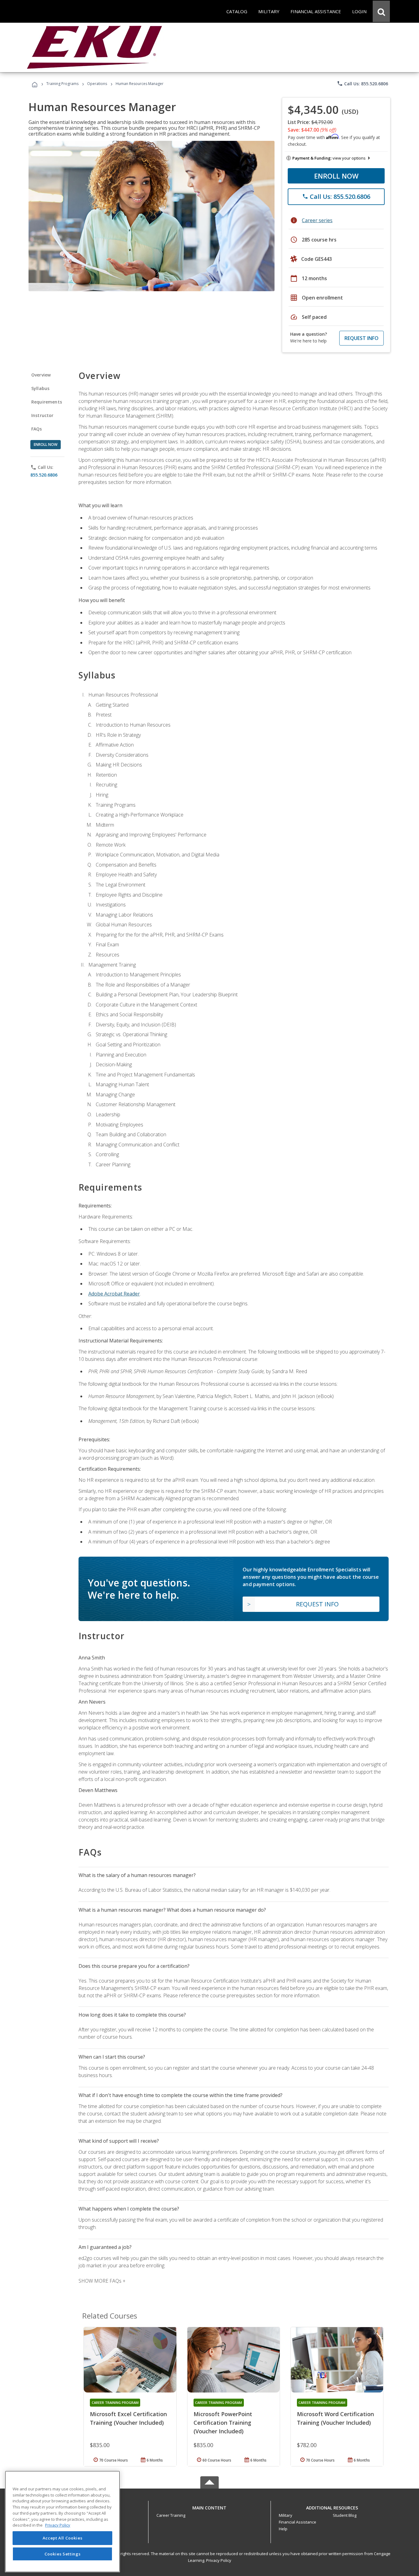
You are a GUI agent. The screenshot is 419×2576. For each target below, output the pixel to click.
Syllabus (40, 388)
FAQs (37, 429)
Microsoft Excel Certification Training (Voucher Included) (128, 2418)
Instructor (42, 415)
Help (283, 2529)
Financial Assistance (298, 2522)
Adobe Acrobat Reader (114, 1294)
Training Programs (62, 84)
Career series (317, 220)
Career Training (171, 2515)
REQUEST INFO (361, 338)
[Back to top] (209, 2506)
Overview (41, 375)
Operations (97, 84)
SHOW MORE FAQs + (102, 2281)
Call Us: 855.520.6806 (362, 83)
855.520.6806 (44, 475)
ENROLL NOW (336, 176)
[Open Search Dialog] (381, 11)
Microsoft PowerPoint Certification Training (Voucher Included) (223, 2423)
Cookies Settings (63, 2554)
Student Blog (345, 2515)
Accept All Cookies (63, 2538)
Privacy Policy (219, 2560)
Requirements (47, 402)
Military (286, 2515)
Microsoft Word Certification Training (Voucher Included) (335, 2418)
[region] (62, 2522)
